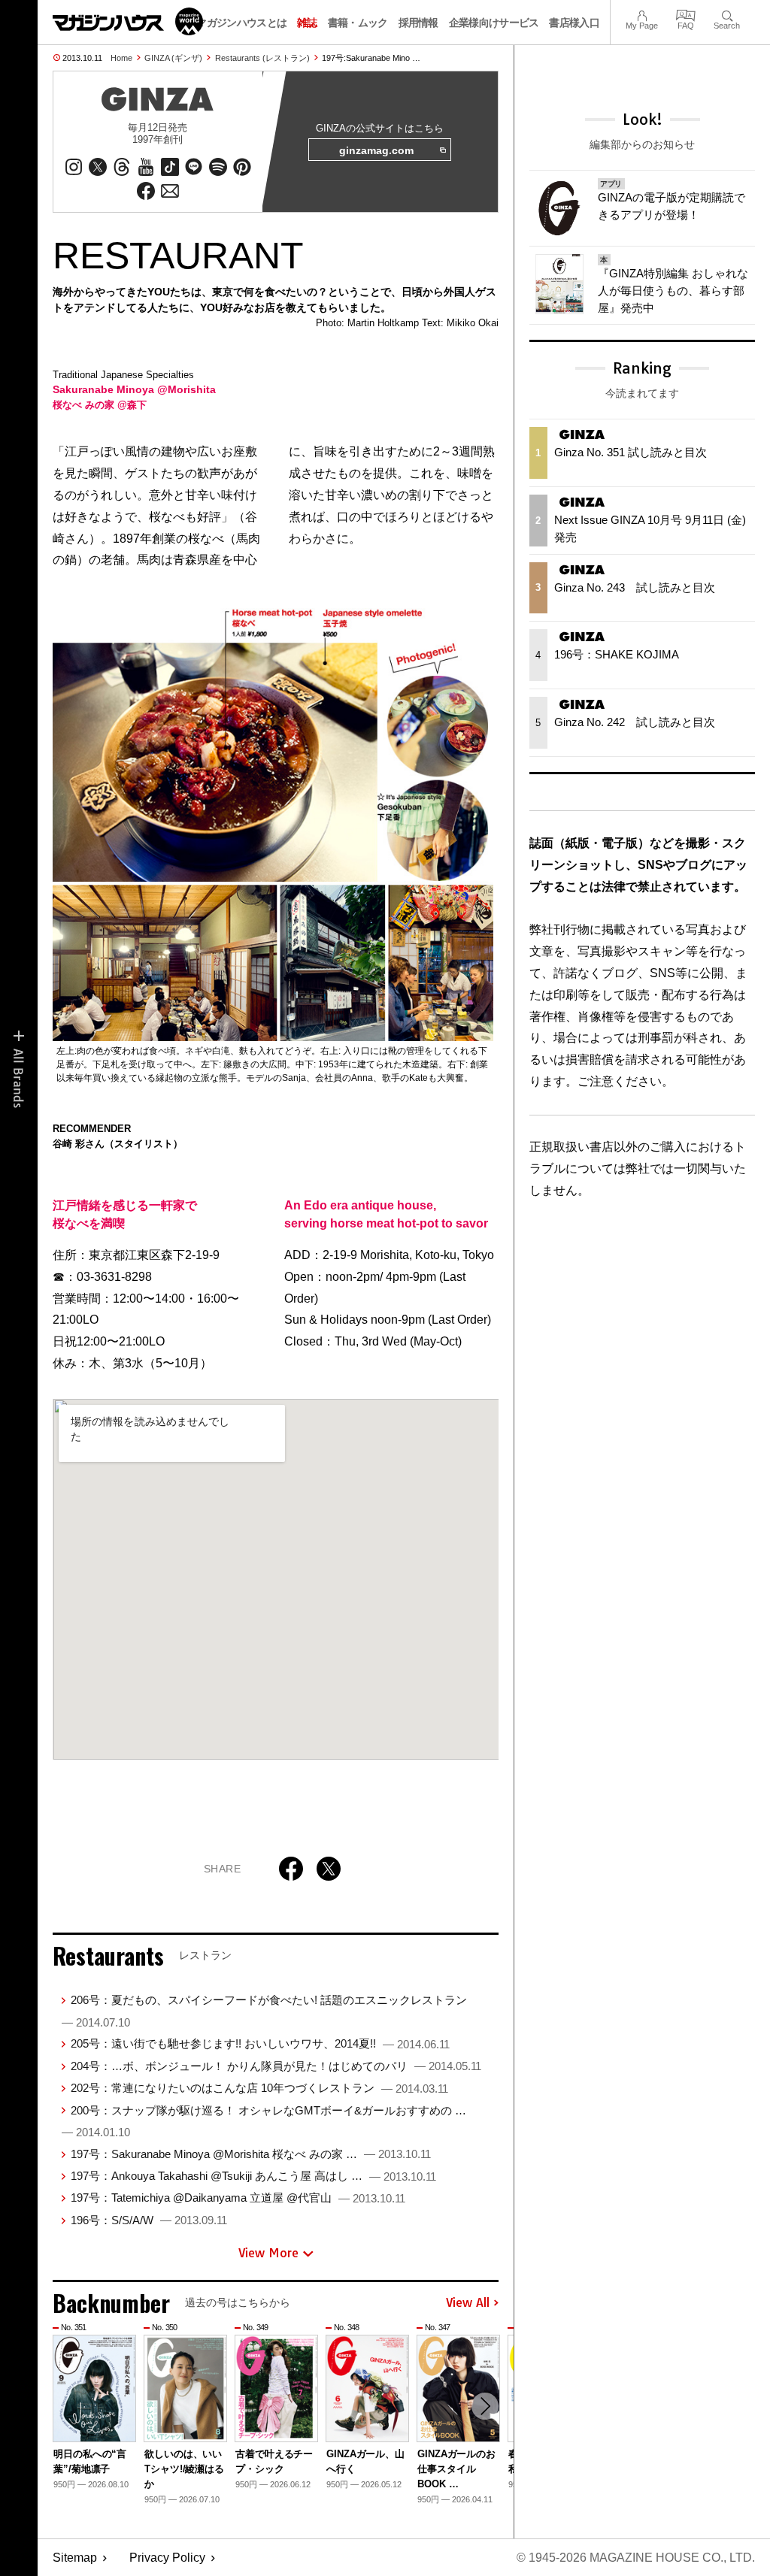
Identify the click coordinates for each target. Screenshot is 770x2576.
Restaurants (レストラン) (262, 58)
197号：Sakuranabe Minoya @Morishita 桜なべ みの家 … (251, 2154)
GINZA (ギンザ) (173, 58)
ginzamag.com (376, 150)
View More (268, 2253)
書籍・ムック (358, 23)
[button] (485, 2406)
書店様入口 (574, 23)
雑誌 (307, 23)
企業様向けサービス (494, 23)
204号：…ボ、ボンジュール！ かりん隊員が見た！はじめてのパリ (276, 2066)
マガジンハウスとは (241, 23)
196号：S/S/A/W (149, 2220)
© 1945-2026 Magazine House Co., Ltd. (636, 2558)
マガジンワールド (128, 21)
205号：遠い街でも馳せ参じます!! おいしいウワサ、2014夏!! (260, 2043)
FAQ (686, 14)
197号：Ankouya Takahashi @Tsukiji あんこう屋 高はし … (253, 2176)
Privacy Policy (167, 2558)
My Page (642, 14)
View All (468, 2303)
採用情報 (418, 23)
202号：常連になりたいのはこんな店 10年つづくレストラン (259, 2088)
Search (727, 14)
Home (121, 58)
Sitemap (75, 2558)
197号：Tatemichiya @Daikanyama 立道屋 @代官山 (238, 2198)
